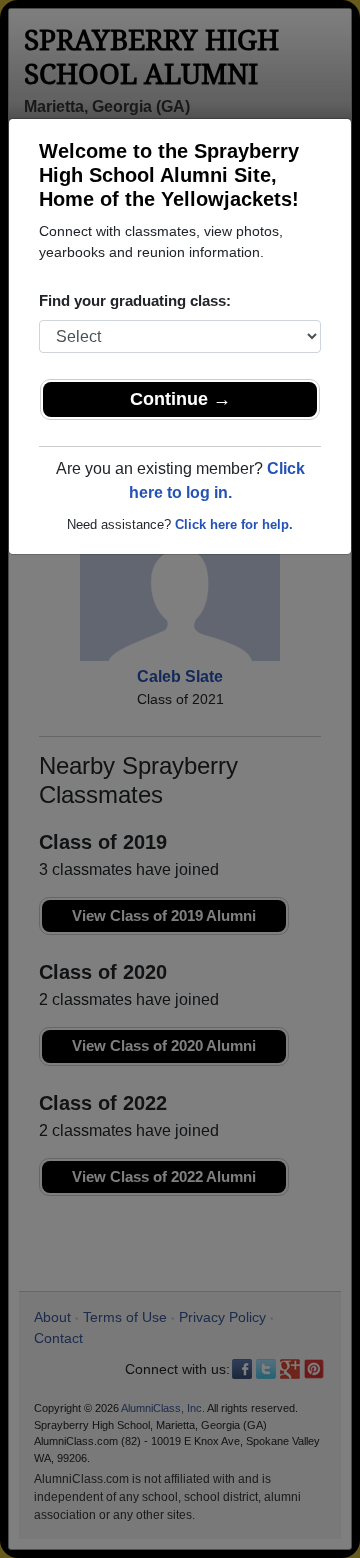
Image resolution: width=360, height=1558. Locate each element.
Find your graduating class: (135, 300)
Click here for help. (234, 524)
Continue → (180, 399)
